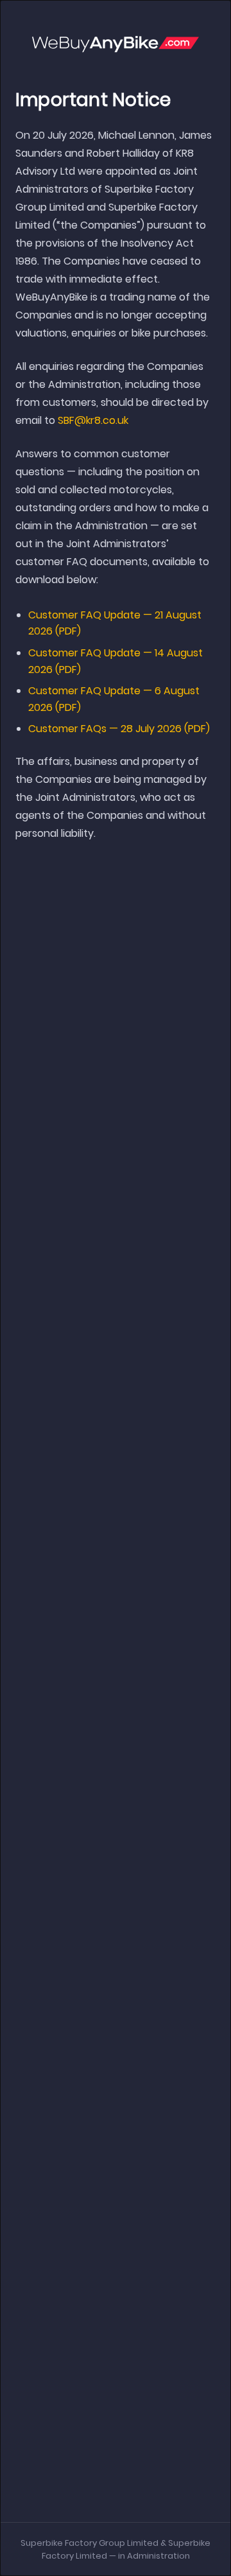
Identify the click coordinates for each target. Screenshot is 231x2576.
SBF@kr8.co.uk (93, 420)
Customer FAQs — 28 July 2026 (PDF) (119, 729)
